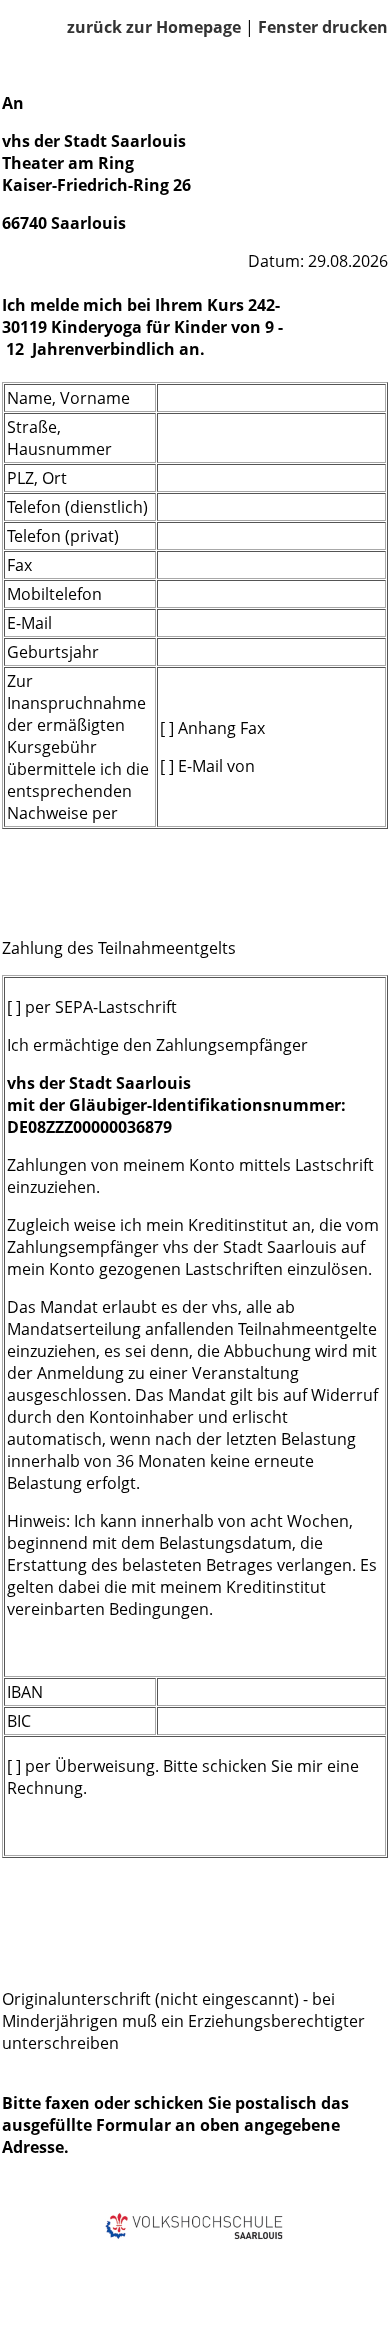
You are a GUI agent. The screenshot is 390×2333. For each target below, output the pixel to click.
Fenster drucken (323, 27)
